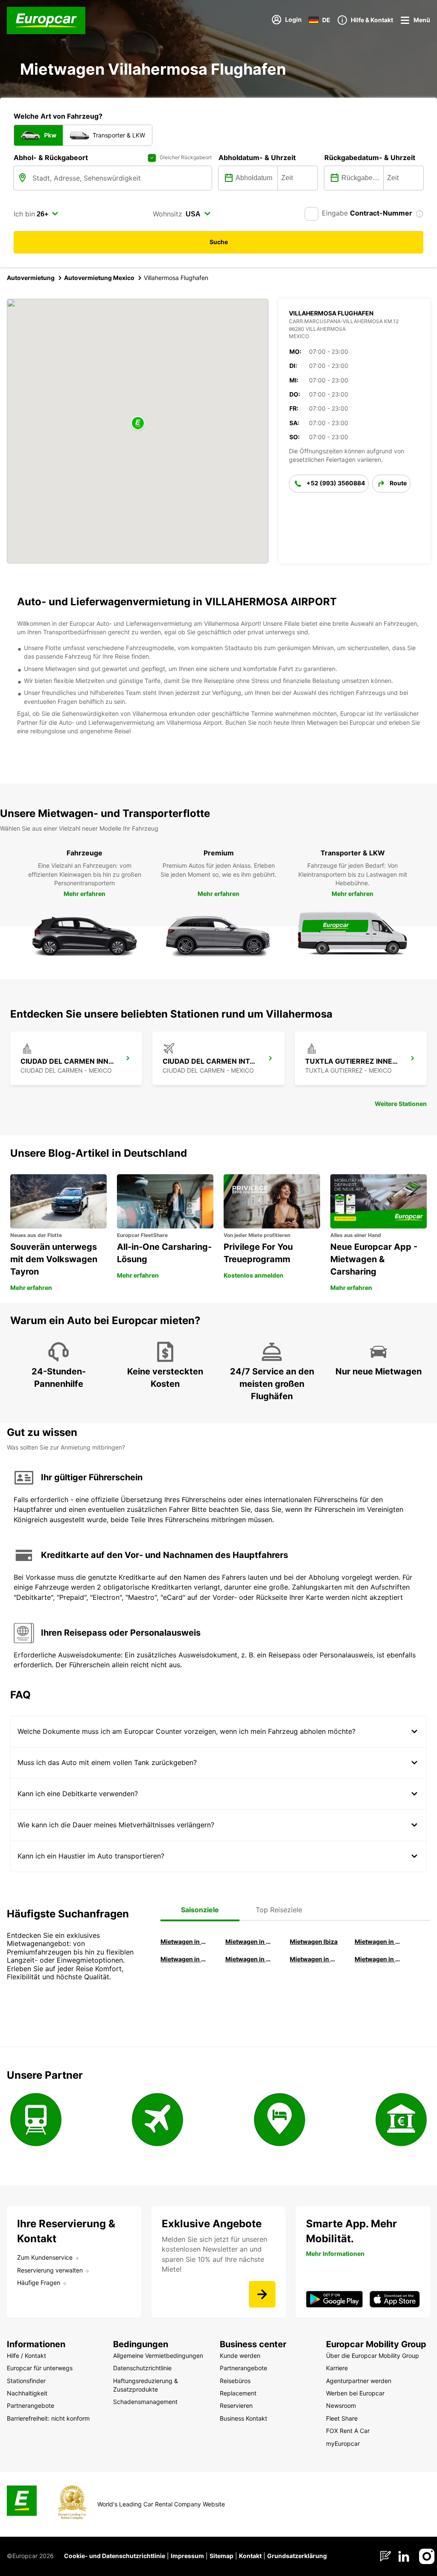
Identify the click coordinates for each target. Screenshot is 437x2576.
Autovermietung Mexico (99, 278)
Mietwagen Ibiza (314, 1941)
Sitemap (221, 2556)
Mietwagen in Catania (250, 1959)
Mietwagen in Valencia (379, 1941)
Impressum (187, 2556)
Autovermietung (31, 278)
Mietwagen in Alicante (250, 1941)
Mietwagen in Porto (314, 1959)
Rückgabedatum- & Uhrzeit (370, 158)
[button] (138, 424)
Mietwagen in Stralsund (379, 1959)
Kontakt (250, 2556)
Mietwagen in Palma (185, 1941)
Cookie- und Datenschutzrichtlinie (115, 2556)
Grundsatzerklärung (297, 2556)
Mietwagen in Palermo (185, 1959)
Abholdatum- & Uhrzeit (257, 158)
